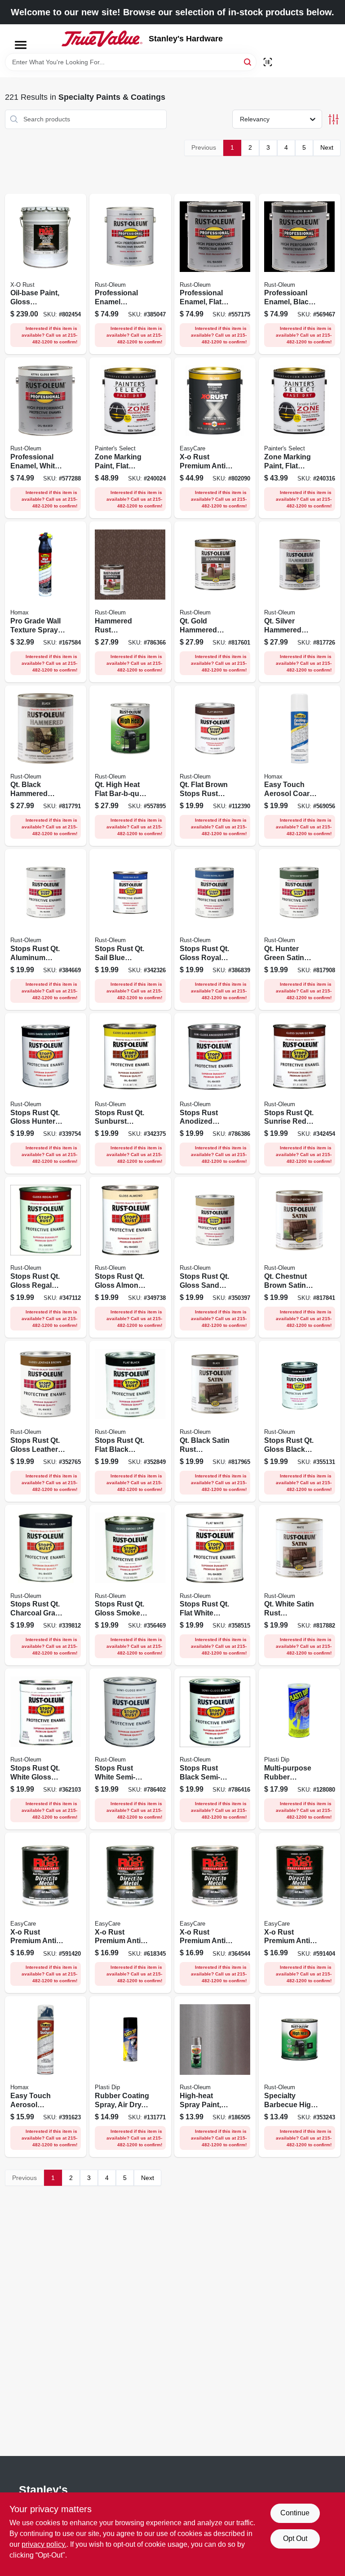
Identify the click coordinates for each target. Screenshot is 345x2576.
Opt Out (295, 2538)
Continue (295, 2513)
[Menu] (21, 45)
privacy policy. (44, 2544)
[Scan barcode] (268, 62)
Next (327, 147)
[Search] (248, 61)
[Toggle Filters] (334, 119)
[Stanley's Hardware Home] (102, 39)
